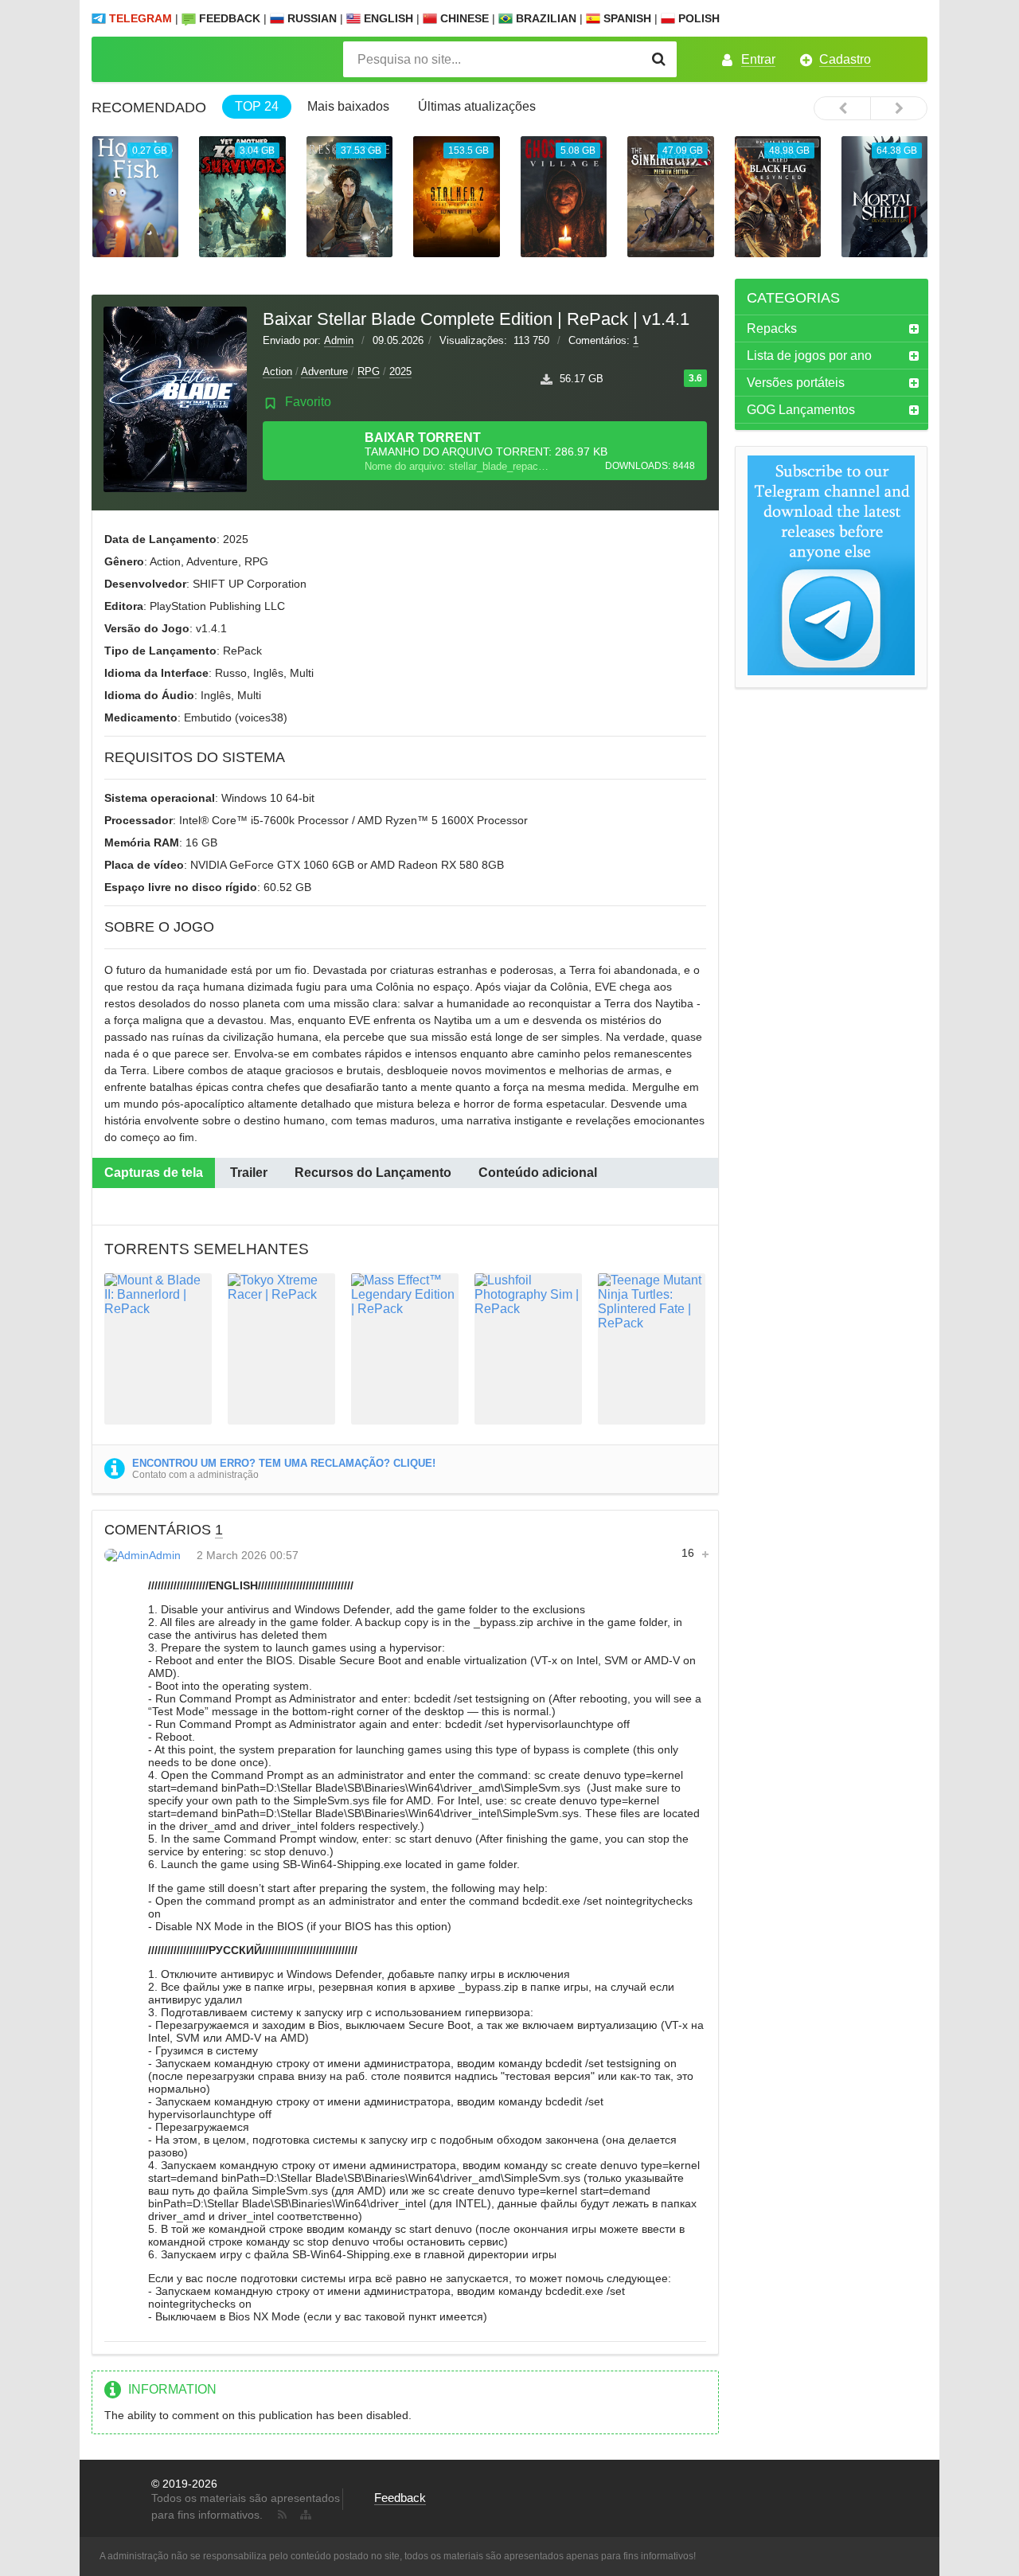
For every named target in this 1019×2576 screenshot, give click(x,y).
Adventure (324, 371)
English (387, 18)
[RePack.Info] (196, 59)
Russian (310, 18)
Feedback (230, 18)
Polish (697, 18)
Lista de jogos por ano (809, 356)
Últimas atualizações (477, 106)
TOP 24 (257, 106)
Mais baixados (348, 106)
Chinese (463, 18)
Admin (339, 340)
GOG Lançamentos (801, 410)
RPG (369, 371)
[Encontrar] (659, 59)
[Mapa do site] (304, 2512)
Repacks (772, 328)
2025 (400, 371)
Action (277, 371)
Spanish (626, 18)
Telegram (141, 18)
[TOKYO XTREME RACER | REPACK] (281, 1349)
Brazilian (545, 18)
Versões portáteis (796, 383)
